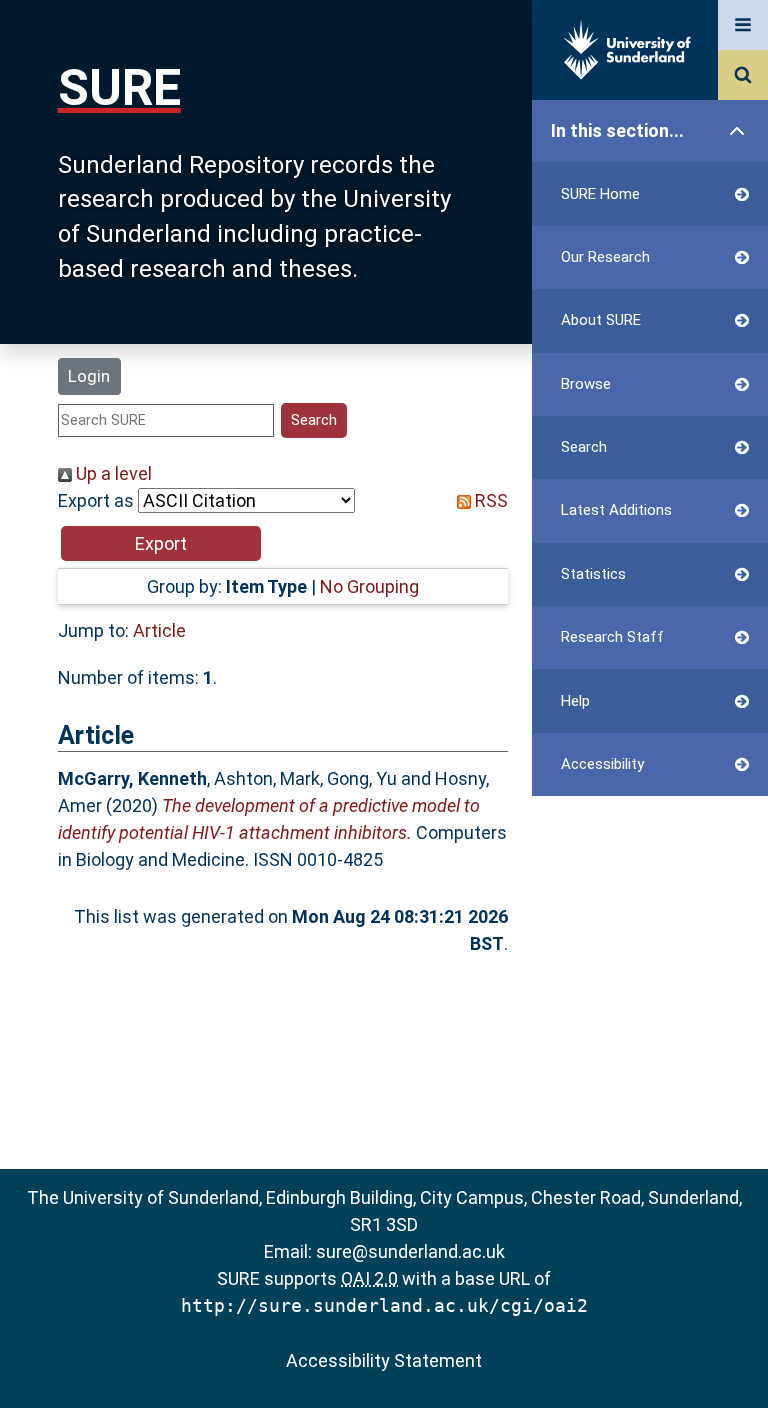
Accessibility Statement (384, 1360)
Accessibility (602, 764)
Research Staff (612, 637)
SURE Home (600, 194)
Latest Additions (616, 510)
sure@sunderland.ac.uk (410, 1251)
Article (159, 630)
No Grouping (369, 586)
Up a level (112, 473)
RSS (489, 500)
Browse (586, 384)
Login (89, 376)
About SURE (601, 320)
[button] (161, 543)
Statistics (593, 574)
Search (584, 447)
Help (575, 701)
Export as (96, 500)
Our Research (605, 257)
